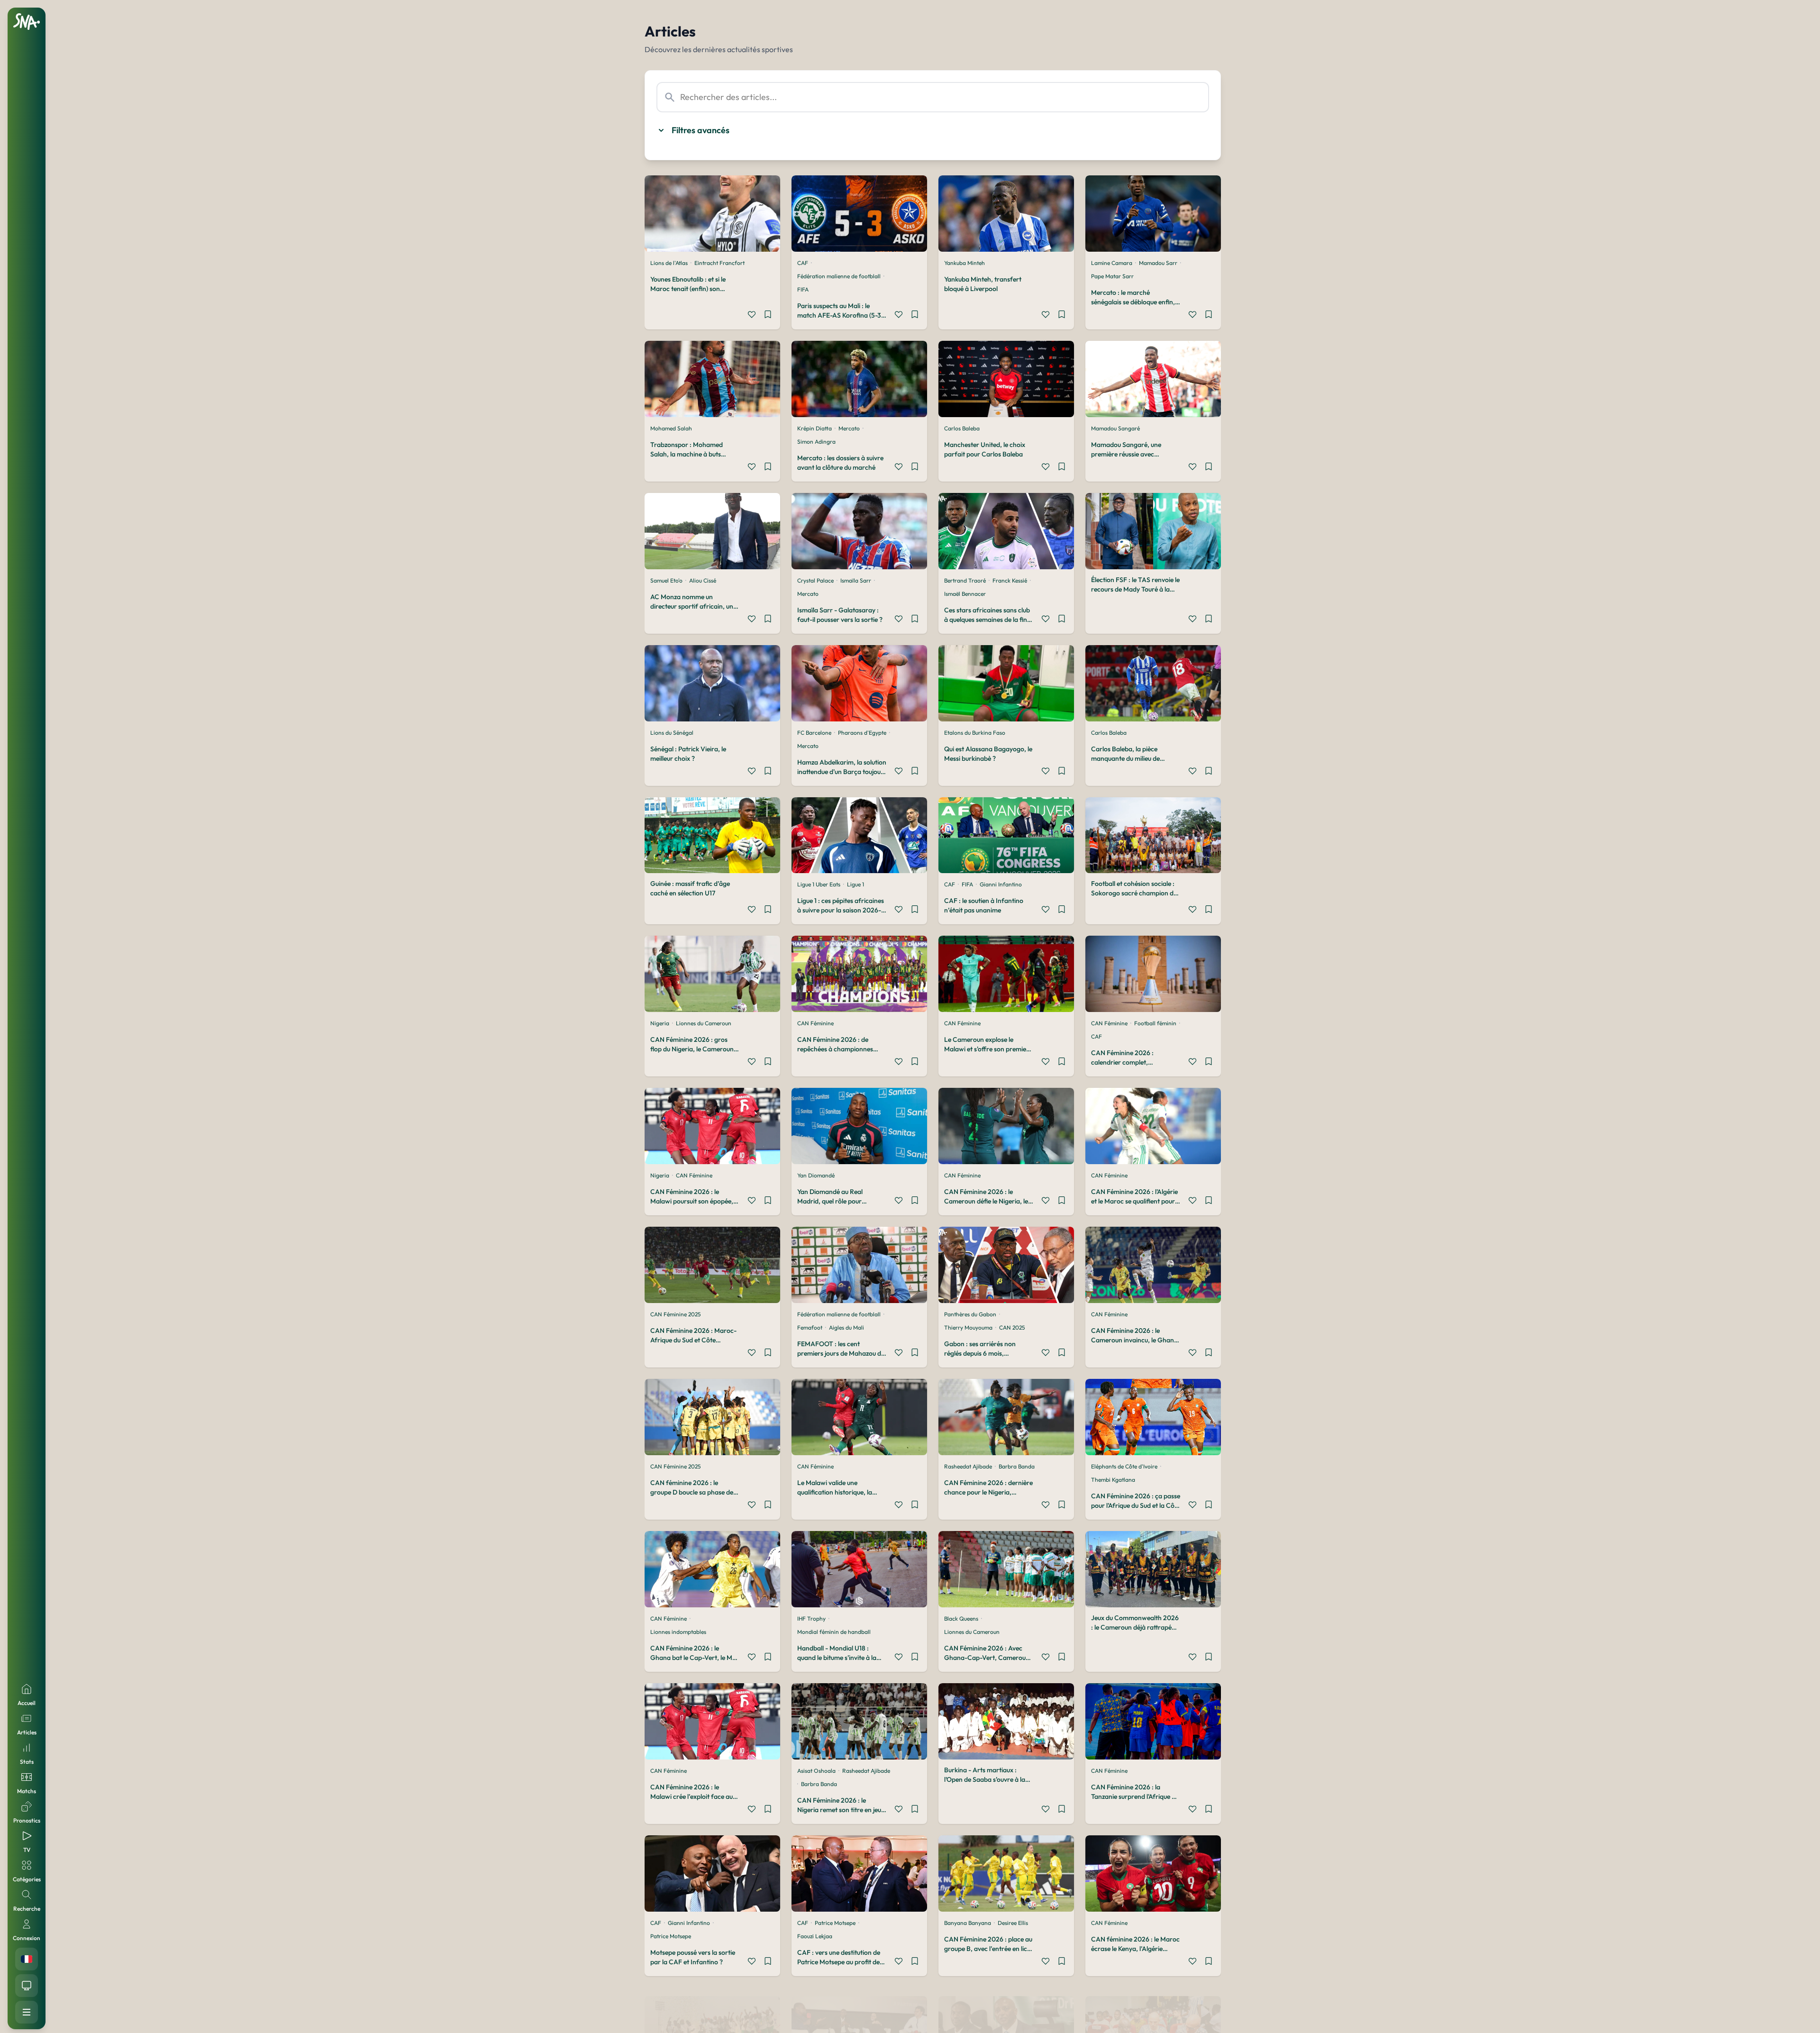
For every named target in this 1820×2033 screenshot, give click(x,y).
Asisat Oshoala (816, 1771)
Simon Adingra (816, 442)
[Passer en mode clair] (27, 1986)
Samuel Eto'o (666, 580)
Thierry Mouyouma (968, 1327)
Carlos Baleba (962, 428)
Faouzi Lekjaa (815, 1936)
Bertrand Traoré (965, 580)
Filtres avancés (701, 130)
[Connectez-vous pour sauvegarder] (768, 316)
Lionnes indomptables (678, 1632)
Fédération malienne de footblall (839, 276)
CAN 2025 (1012, 1327)
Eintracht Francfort (719, 263)
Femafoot (810, 1327)
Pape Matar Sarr (1112, 276)
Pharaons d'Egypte (862, 733)
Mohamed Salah (671, 428)
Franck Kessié (1010, 580)
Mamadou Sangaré (1115, 428)
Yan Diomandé (816, 1175)
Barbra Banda (1017, 1466)
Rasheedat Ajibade (968, 1466)
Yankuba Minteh (965, 263)
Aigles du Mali (846, 1327)
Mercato (849, 428)
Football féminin (1155, 1023)
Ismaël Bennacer (965, 594)
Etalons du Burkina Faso (975, 733)
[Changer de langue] (27, 1959)
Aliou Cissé (703, 580)
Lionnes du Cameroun (704, 1023)
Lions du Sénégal (672, 733)
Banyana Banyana (968, 1923)
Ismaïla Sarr (856, 580)
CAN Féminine (815, 1023)
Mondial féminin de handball (834, 1632)
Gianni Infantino (1001, 884)
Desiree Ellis (1013, 1923)
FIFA (803, 289)
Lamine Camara (1112, 263)
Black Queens (961, 1618)
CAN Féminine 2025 (675, 1314)
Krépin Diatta (814, 428)
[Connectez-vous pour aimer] (752, 316)
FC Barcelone (814, 733)
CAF (803, 263)
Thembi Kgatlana (1113, 1480)
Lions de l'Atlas (669, 263)
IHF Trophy (811, 1618)
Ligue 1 (855, 884)
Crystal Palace (815, 580)
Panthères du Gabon (970, 1314)
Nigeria (660, 1023)
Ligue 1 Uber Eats (819, 884)
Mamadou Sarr (1158, 263)
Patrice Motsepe (671, 1936)
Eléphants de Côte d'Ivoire (1124, 1466)
